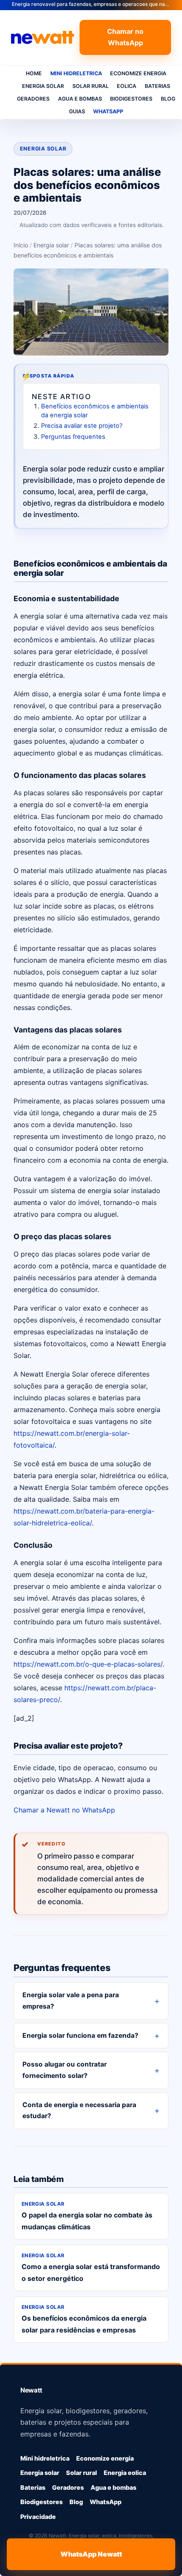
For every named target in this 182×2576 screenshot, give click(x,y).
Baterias (157, 86)
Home (34, 73)
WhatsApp (108, 111)
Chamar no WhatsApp (125, 37)
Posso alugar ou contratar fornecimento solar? (65, 2070)
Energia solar (43, 86)
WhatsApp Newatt (91, 2554)
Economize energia (138, 73)
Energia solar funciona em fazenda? (80, 2035)
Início (21, 245)
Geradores (33, 99)
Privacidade (38, 2517)
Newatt (31, 2390)
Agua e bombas (80, 99)
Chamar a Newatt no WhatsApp (64, 1810)
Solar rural (91, 86)
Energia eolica (125, 2473)
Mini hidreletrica (76, 73)
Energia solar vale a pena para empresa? (71, 2001)
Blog (168, 99)
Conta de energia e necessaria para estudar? (79, 2111)
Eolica (127, 86)
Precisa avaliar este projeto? (82, 426)
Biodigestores (131, 99)
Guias (77, 111)
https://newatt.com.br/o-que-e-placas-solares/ (88, 1664)
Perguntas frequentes (73, 437)
